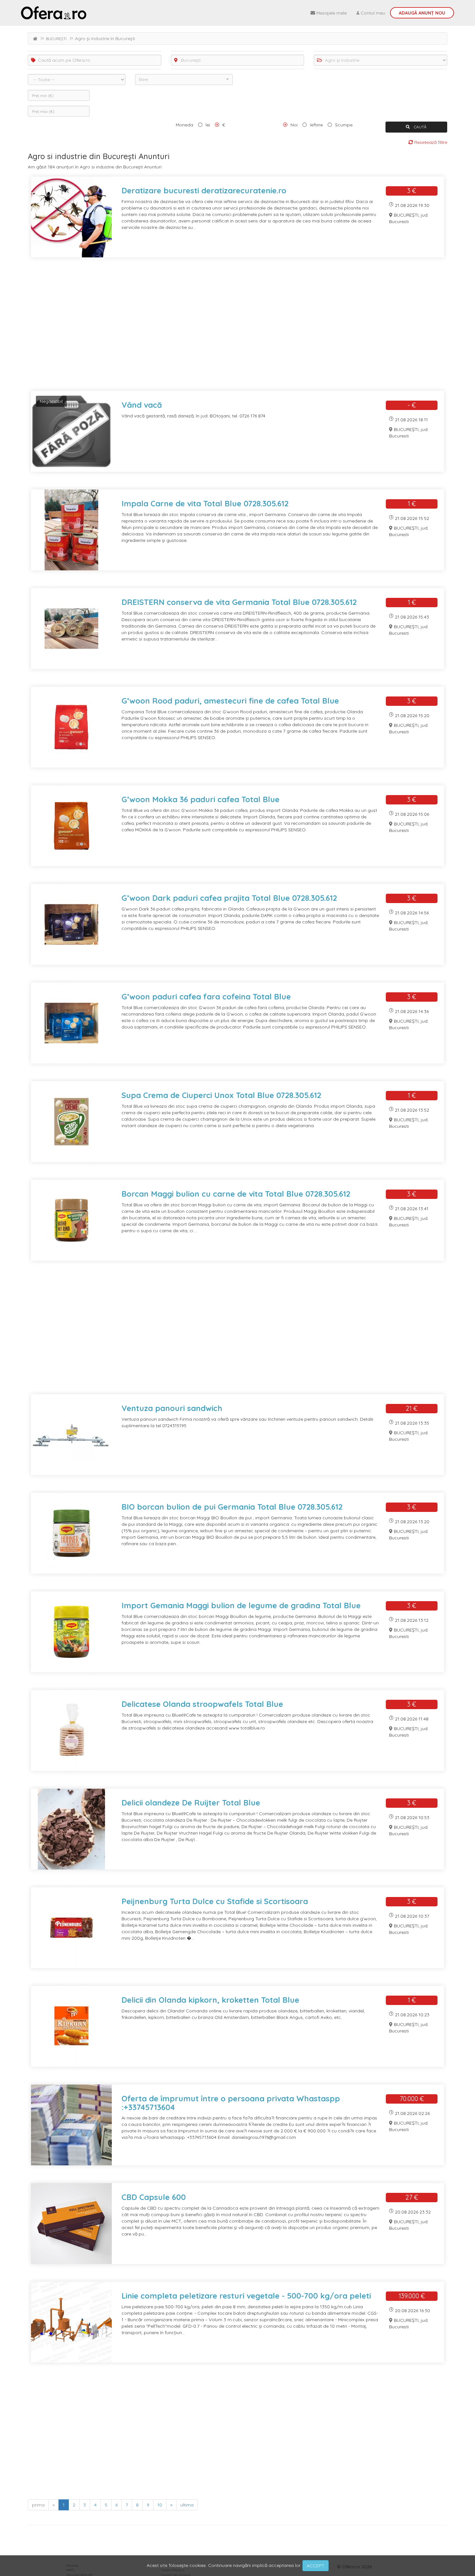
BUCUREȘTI (56, 39)
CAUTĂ (420, 127)
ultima (187, 2505)
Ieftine (316, 125)
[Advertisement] (222, 328)
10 (160, 2505)
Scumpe (344, 125)
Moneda (185, 125)
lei (208, 125)
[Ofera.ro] (54, 13)
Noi (294, 125)
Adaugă (422, 13)
